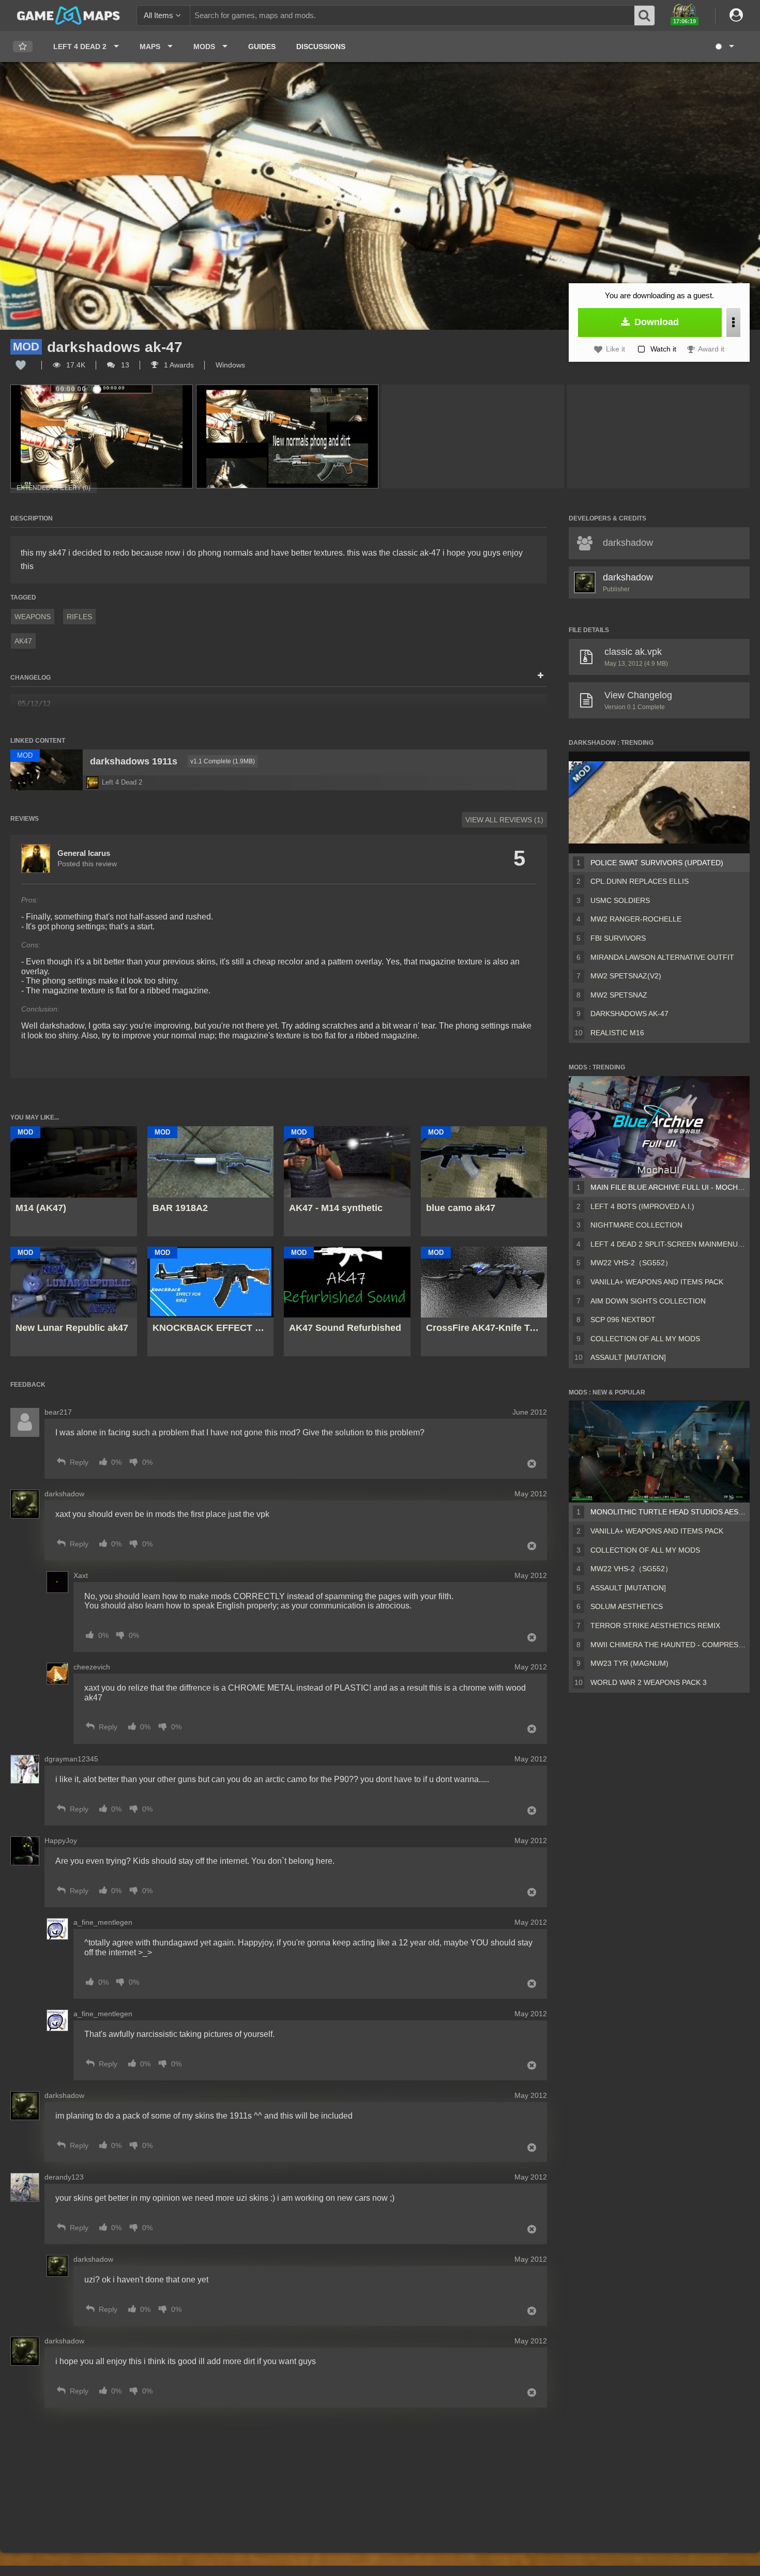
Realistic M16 (617, 1033)
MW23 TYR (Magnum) (629, 1663)
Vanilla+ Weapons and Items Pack (657, 1282)
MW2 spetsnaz (619, 995)
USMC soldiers (620, 900)
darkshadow (628, 577)
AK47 (23, 641)
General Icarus (84, 853)
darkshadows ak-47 (629, 1014)
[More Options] (733, 323)
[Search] (645, 16)
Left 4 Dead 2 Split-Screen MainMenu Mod (668, 1244)
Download (655, 322)
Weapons (33, 617)
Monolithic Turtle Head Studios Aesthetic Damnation (668, 1512)
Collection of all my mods (645, 1339)
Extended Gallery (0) (54, 488)
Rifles (79, 617)
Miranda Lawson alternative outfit (662, 957)
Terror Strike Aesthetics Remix (655, 1626)
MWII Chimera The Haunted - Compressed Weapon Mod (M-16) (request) (668, 1645)
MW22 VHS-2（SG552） (631, 1263)
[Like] (21, 365)
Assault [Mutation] (628, 1357)
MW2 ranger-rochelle (636, 919)
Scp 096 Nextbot (623, 1320)
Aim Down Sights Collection (648, 1301)
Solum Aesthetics (627, 1606)
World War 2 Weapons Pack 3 (649, 1682)
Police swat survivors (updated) (657, 863)
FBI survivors (618, 938)
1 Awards (178, 365)
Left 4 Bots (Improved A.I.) (642, 1206)
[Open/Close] (541, 676)
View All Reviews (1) (504, 820)
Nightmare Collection (636, 1225)
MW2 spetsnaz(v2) (626, 976)
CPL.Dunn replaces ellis (640, 881)
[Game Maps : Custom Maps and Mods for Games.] (69, 15)
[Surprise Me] (724, 47)
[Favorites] (23, 47)
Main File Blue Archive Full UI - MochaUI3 (668, 1187)
